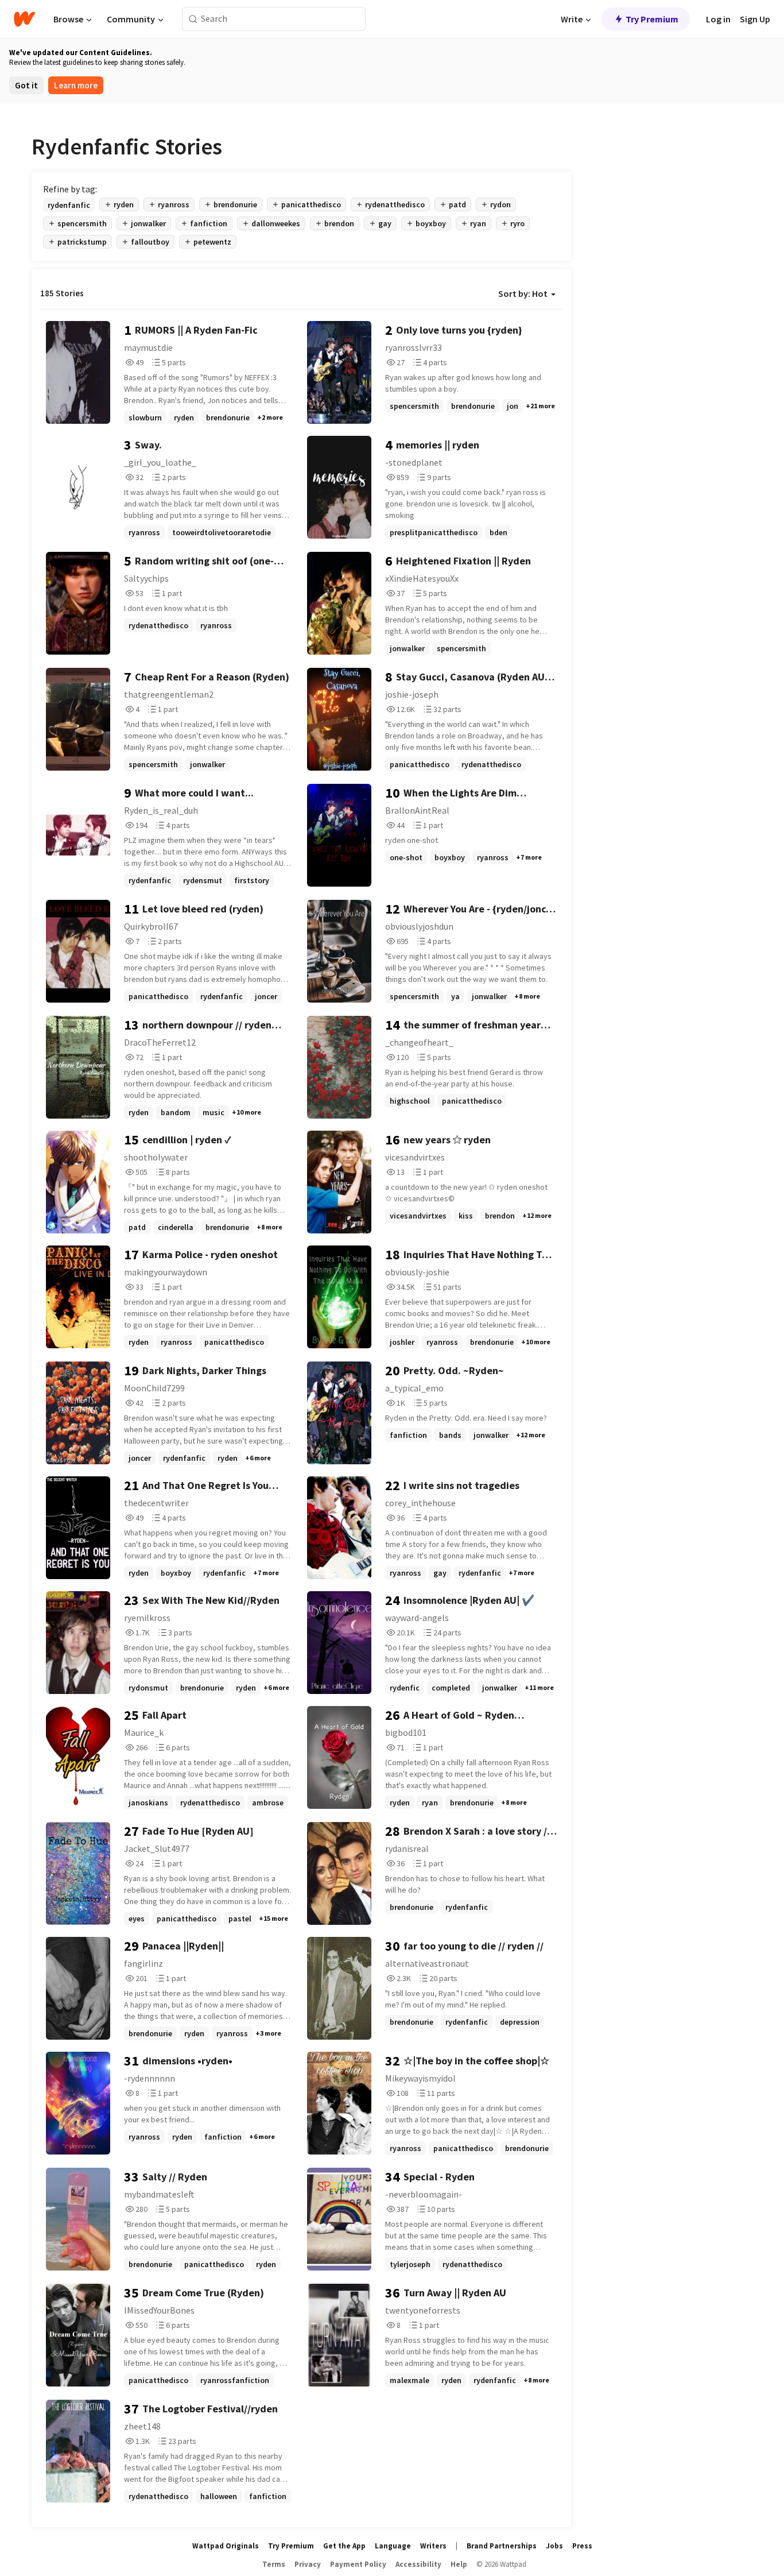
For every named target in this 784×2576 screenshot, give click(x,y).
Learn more (76, 85)
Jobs (554, 2546)
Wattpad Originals (226, 2546)
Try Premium (652, 19)
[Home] (24, 19)
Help (459, 2564)
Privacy (308, 2564)
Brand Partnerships (502, 2546)
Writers (433, 2546)
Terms (274, 2564)
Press (582, 2546)
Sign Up (755, 19)
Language (393, 2546)
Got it (26, 85)
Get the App (344, 2546)
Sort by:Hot (523, 293)
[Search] (193, 19)
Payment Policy (358, 2564)
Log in (718, 19)
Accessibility (418, 2564)
